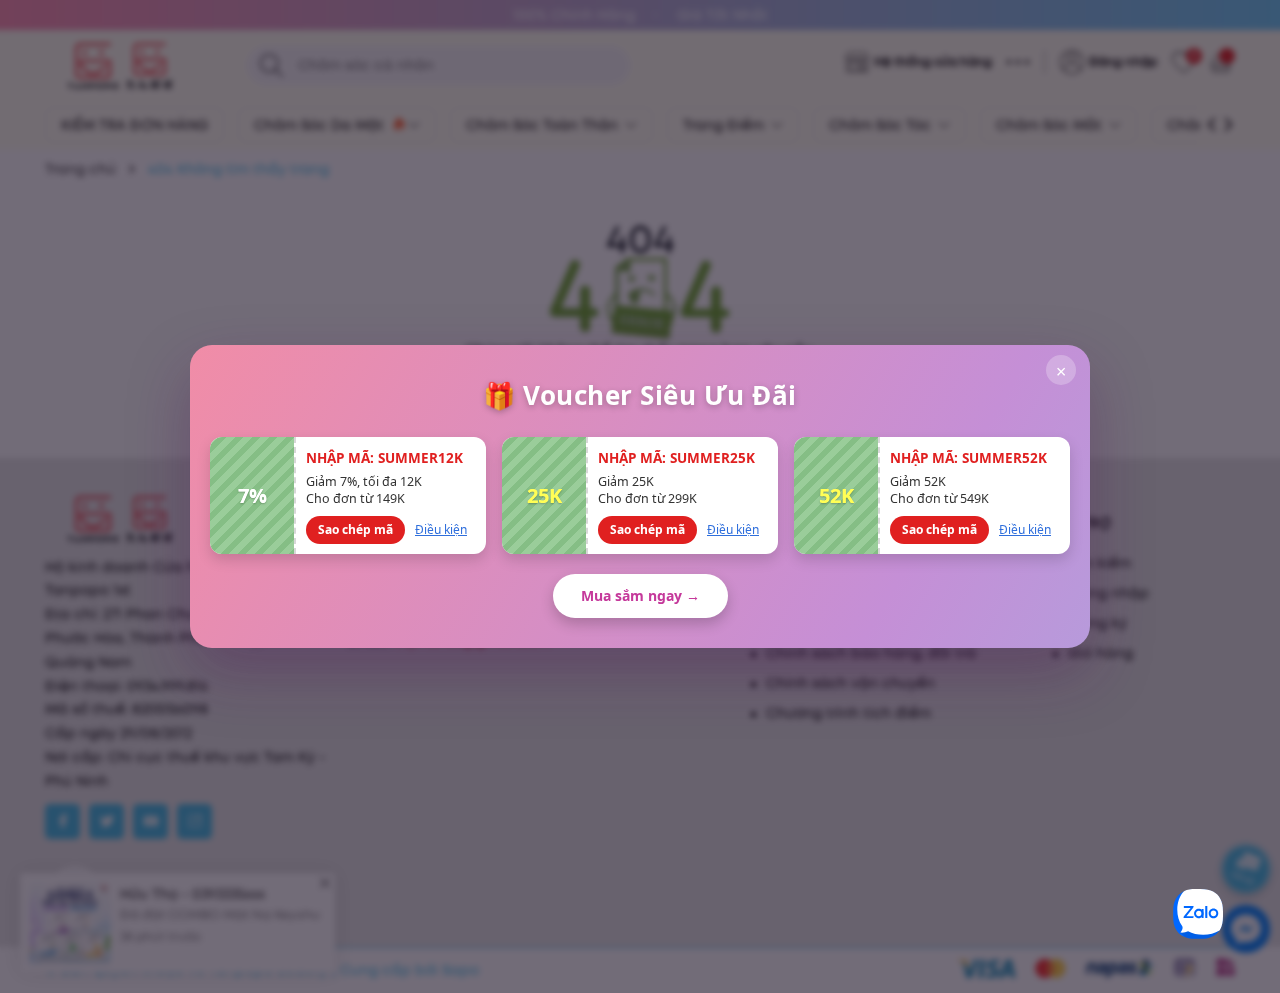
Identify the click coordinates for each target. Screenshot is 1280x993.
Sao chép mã (355, 529)
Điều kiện (441, 529)
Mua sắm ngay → (640, 595)
